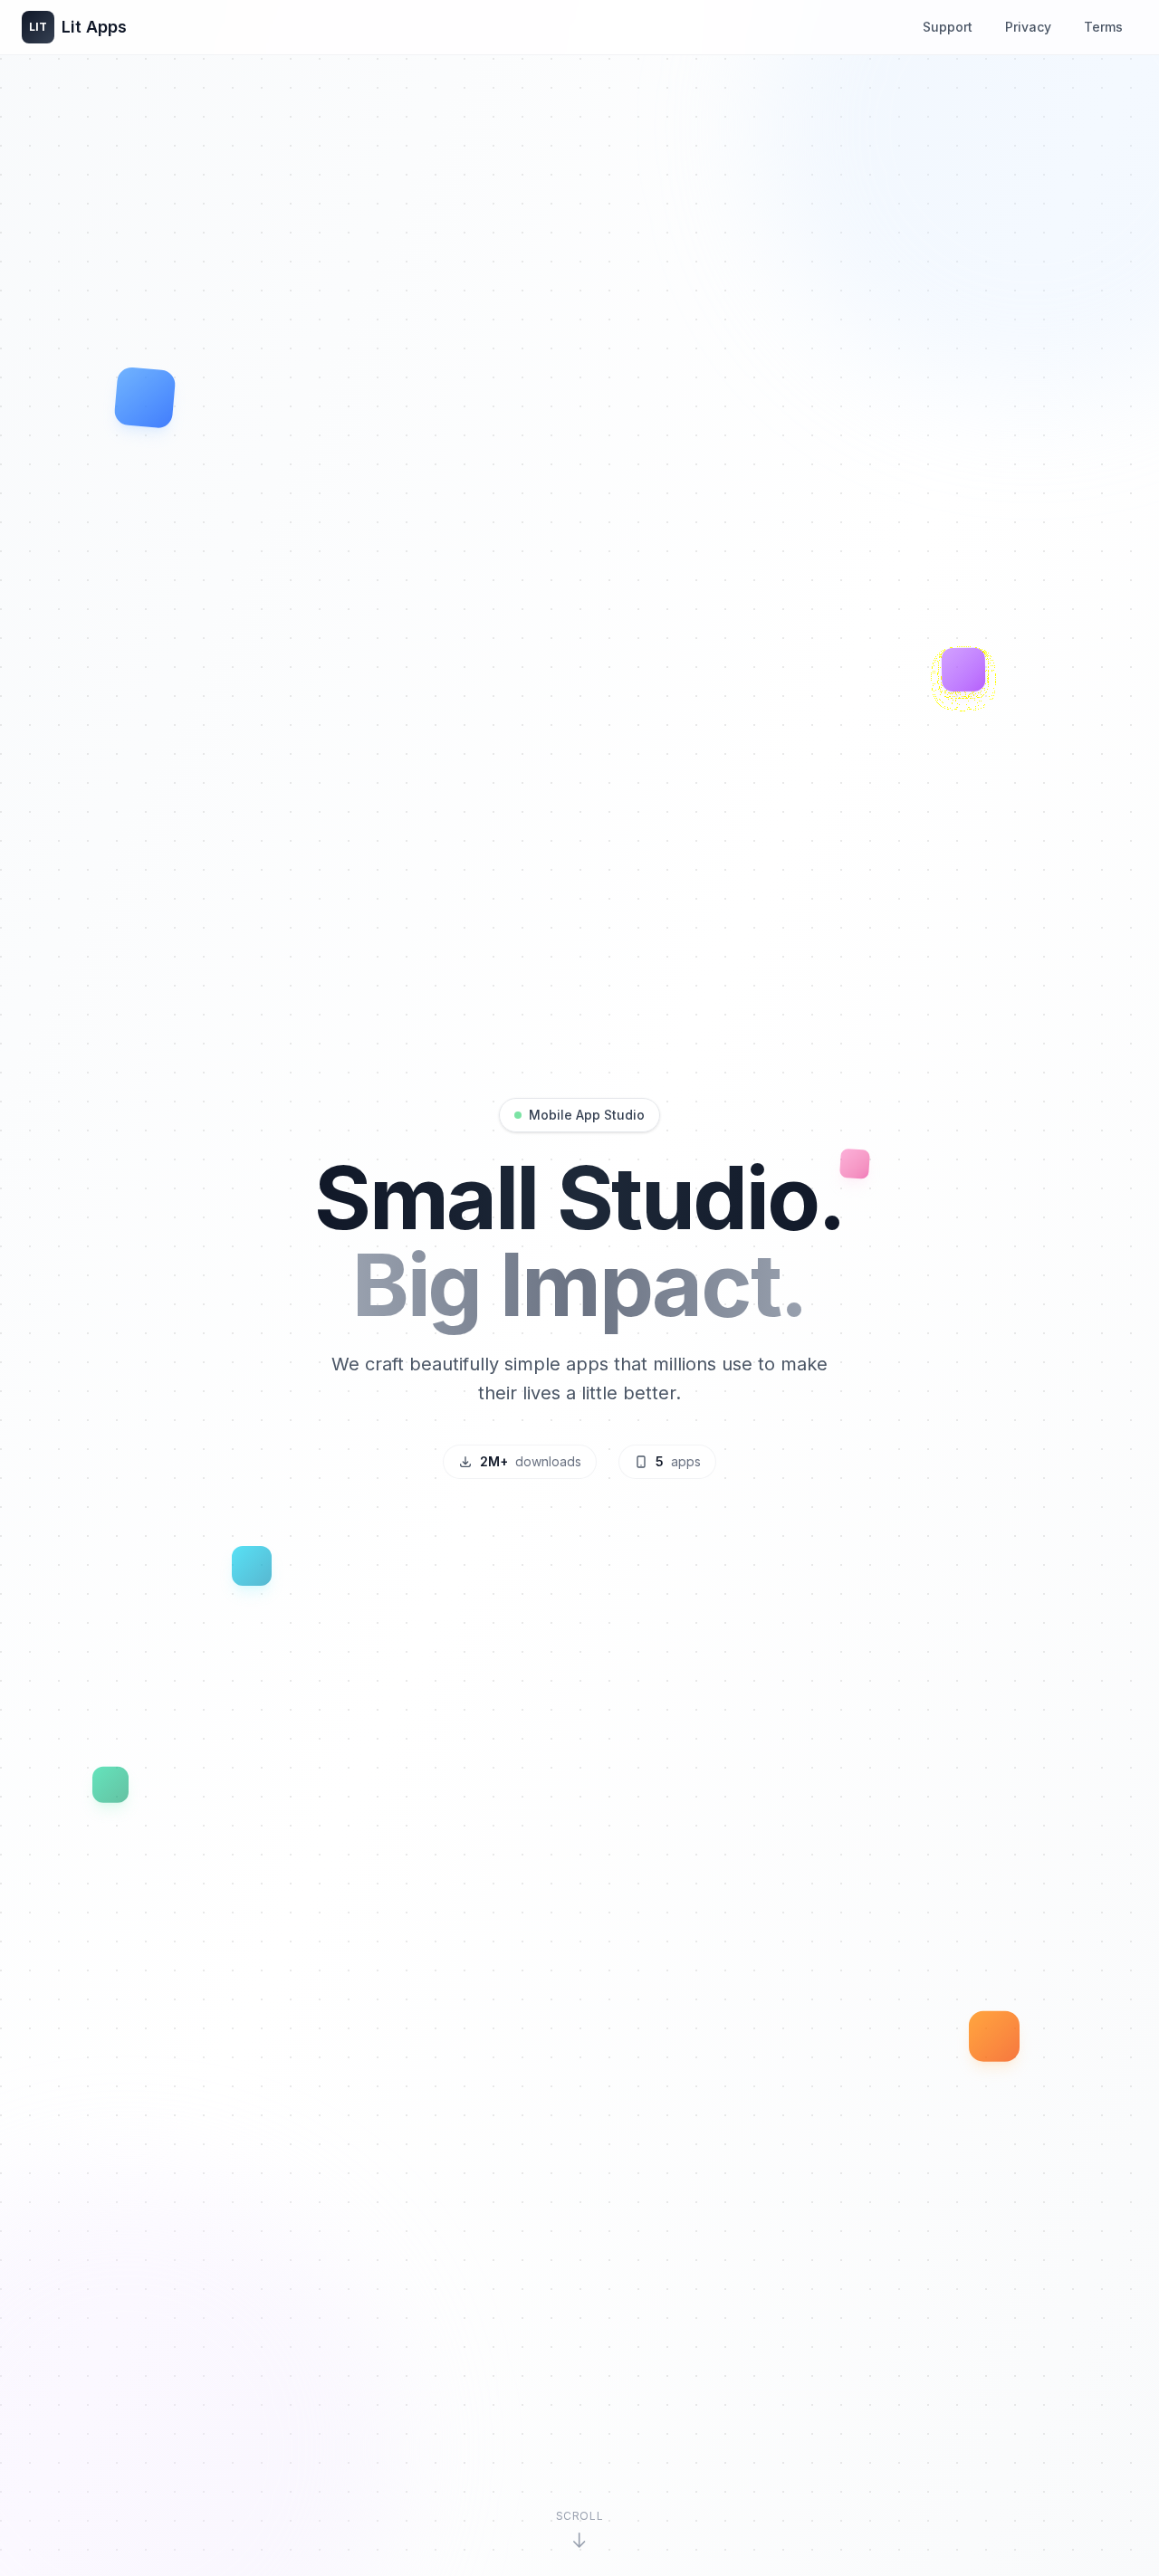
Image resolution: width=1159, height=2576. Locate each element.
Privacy (1028, 27)
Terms (1103, 27)
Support (948, 27)
